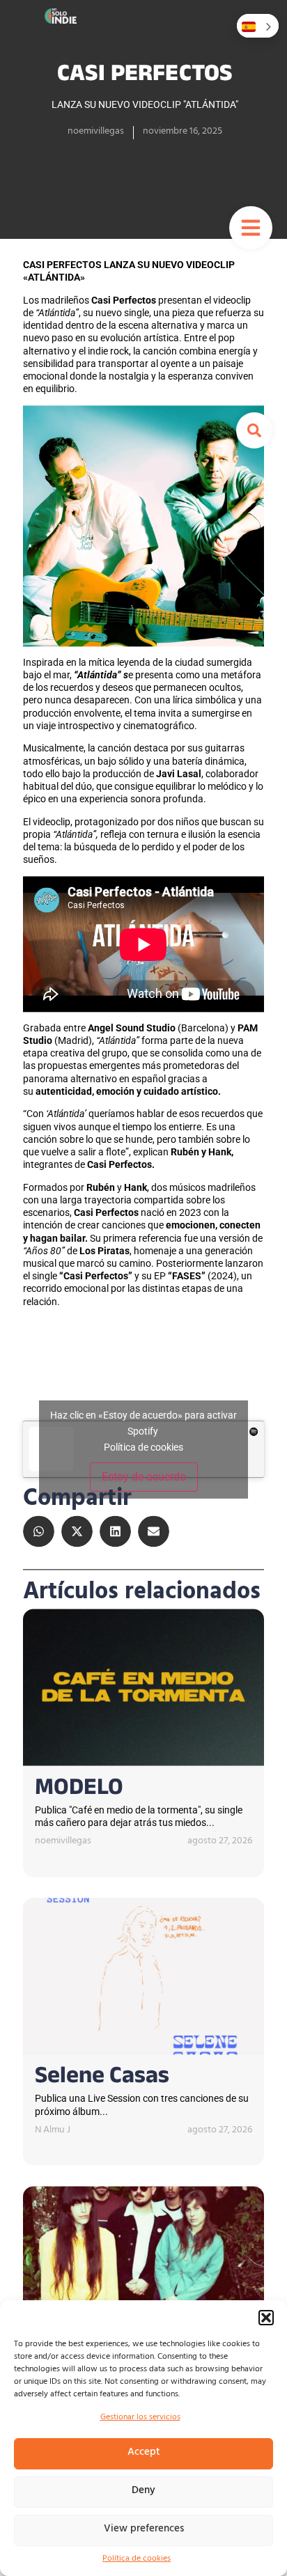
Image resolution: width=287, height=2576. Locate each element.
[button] (266, 2318)
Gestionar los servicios (140, 2418)
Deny (143, 2491)
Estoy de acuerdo (144, 1477)
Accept (144, 2453)
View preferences (144, 2530)
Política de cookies (137, 2559)
